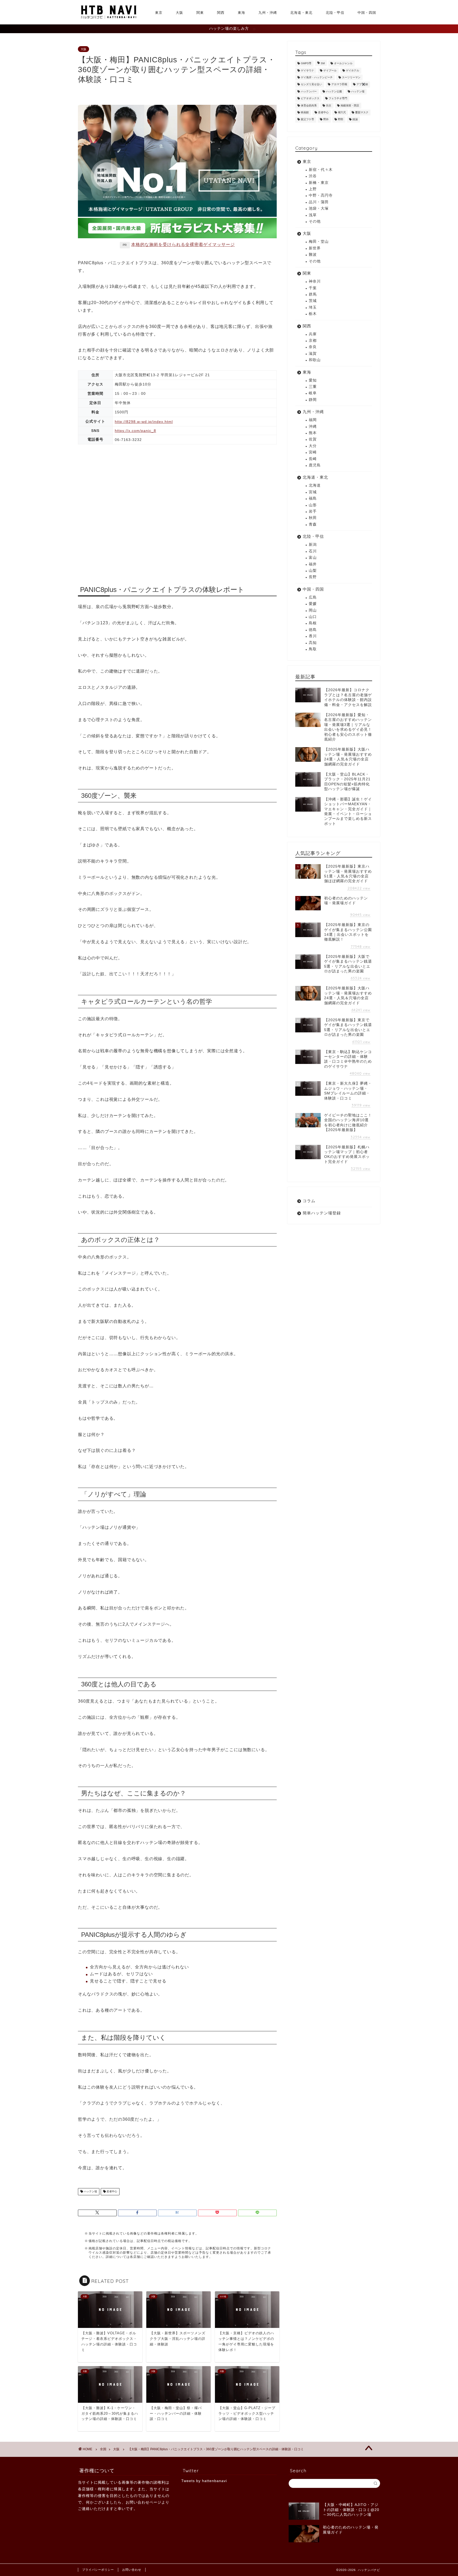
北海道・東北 (301, 12)
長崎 (313, 459)
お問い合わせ (132, 2570)
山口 (313, 617)
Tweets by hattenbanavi (204, 2481)
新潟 (313, 545)
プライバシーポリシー (98, 2570)
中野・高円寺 (321, 195)
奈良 (313, 347)
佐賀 (313, 439)
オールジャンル (343, 64)
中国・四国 (367, 12)
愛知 (313, 380)
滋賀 (313, 354)
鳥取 (313, 649)
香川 (313, 636)
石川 (313, 551)
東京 (159, 12)
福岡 (313, 420)
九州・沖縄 (268, 12)
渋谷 (313, 176)
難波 (313, 255)
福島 (313, 498)
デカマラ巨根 (339, 85)
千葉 (313, 288)
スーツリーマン (351, 77)
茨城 (313, 301)
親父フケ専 (307, 120)
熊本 (313, 433)
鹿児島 (315, 465)
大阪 (179, 12)
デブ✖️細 (362, 85)
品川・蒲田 (319, 202)
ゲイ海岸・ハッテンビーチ (317, 77)
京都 (313, 341)
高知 (313, 643)
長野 (313, 577)
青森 (313, 524)
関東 (200, 12)
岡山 (313, 610)
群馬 (313, 294)
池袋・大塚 (319, 208)
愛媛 (313, 604)
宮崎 (313, 452)
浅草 (313, 215)
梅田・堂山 (319, 242)
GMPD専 (306, 64)
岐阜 (313, 393)
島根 (313, 623)
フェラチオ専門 (338, 99)
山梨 (313, 571)
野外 (326, 120)
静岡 (313, 400)
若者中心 (111, 2192)
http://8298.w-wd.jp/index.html (144, 422)
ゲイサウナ (307, 70)
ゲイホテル (353, 70)
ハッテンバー (309, 91)
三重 (313, 387)
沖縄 (313, 427)
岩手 (313, 511)
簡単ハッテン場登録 (322, 1213)
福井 (313, 564)
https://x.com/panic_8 (135, 431)
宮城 (313, 492)
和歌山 (315, 360)
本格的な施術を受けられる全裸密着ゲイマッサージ (183, 244)
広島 (313, 597)
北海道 (315, 485)
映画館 (305, 112)
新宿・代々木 (321, 170)
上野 (313, 189)
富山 (313, 558)
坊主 (329, 105)
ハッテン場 (90, 2192)
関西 (221, 12)
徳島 (313, 630)
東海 (241, 12)
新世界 (315, 248)
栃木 (313, 314)
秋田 (313, 518)
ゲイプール (330, 70)
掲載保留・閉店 (350, 105)
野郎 (341, 120)
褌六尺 (342, 112)
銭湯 (355, 120)
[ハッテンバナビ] (108, 18)
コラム (309, 1201)
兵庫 (313, 334)
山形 (313, 505)
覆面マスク (362, 112)
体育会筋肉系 (309, 105)
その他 (315, 221)
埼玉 (313, 307)
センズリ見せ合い (311, 85)
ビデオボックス (310, 99)
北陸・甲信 (335, 12)
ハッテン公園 (334, 91)
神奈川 (315, 281)
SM (323, 64)
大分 (313, 446)
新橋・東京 (319, 183)
